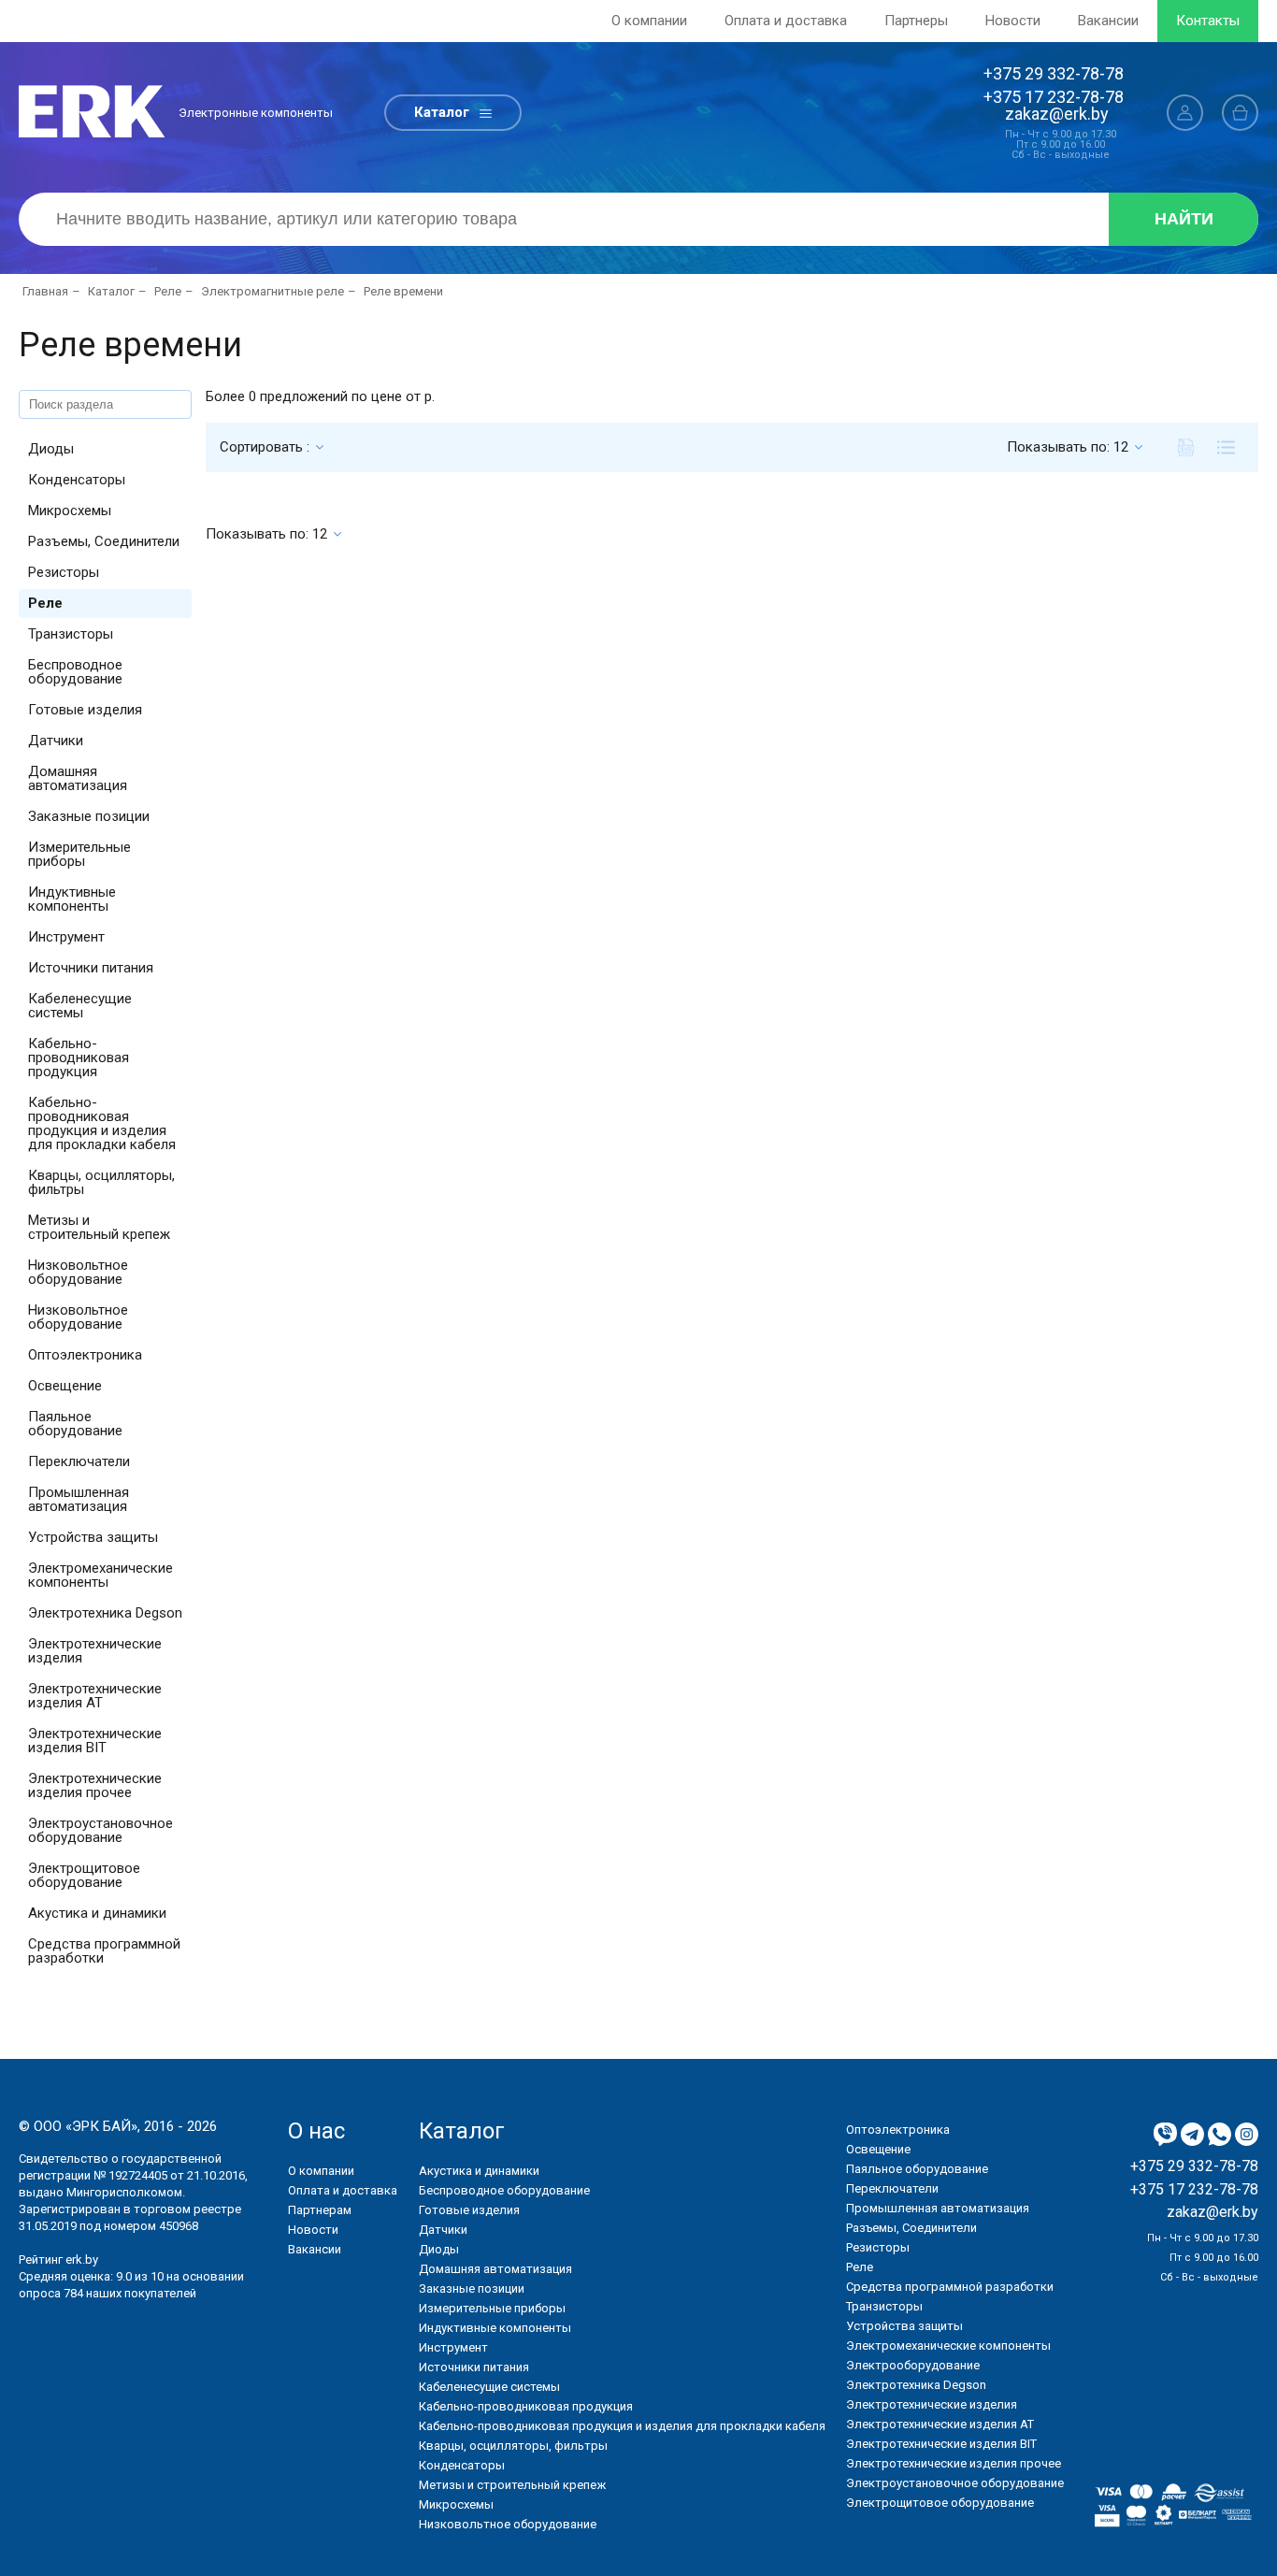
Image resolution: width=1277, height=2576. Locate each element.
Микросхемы (70, 511)
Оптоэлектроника (85, 1355)
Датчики (56, 741)
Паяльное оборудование (75, 1424)
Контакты (1208, 21)
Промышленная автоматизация (79, 1499)
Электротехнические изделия (95, 1651)
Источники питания (91, 968)
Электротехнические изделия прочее (95, 1785)
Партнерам (320, 2210)
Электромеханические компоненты (100, 1575)
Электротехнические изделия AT (95, 1696)
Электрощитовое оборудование (84, 1875)
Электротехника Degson (105, 1613)
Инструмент (66, 937)
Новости (1013, 21)
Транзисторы (71, 634)
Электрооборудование (913, 2365)
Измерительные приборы (79, 854)
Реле (45, 603)
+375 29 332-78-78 (1054, 73)
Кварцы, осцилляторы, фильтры (101, 1182)
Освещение (65, 1386)
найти (1184, 219)
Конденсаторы (77, 480)
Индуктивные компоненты (72, 899)
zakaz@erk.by (1057, 114)
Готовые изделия (85, 710)
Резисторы (64, 572)
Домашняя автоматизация (78, 778)
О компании (649, 21)
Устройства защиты (93, 1537)
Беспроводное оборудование (75, 672)
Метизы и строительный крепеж (99, 1227)
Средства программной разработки (104, 1951)
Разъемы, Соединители (104, 541)
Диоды (51, 449)
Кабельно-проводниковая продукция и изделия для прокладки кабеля (102, 1123)
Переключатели (79, 1461)
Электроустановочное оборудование (100, 1830)
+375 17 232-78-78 (1054, 97)
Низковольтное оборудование (78, 1272)
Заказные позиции (89, 816)
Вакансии (1108, 21)
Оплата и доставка (786, 21)
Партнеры (916, 21)
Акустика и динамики (97, 1913)
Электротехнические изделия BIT (95, 1741)
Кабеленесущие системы (80, 1006)
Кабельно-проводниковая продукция (79, 1058)
